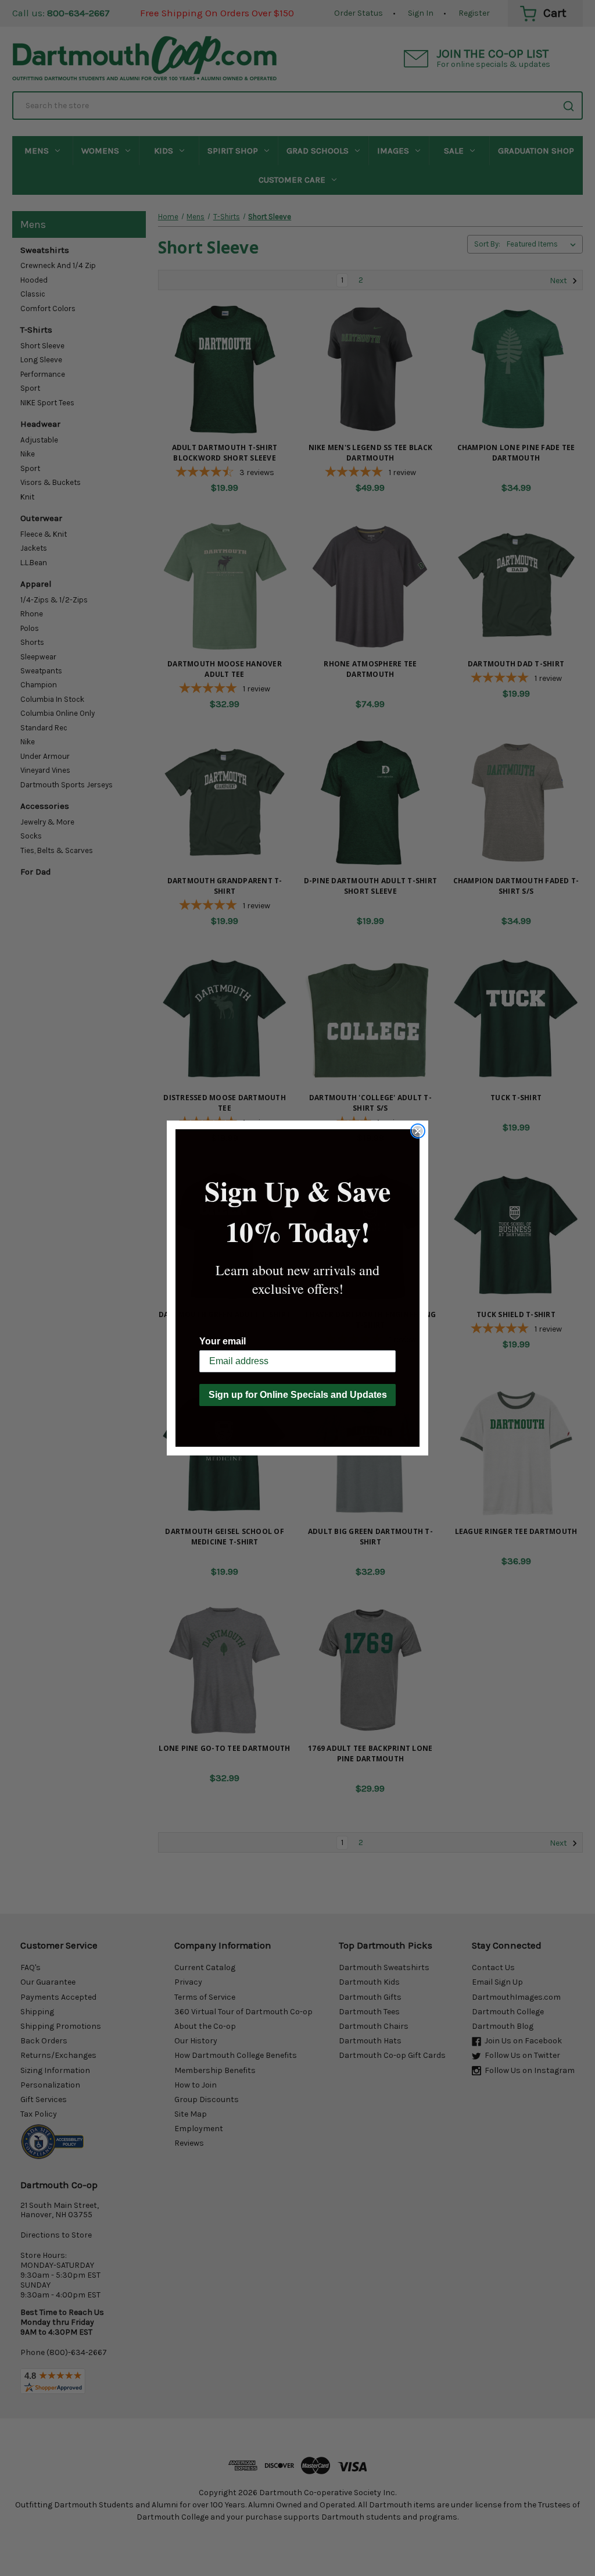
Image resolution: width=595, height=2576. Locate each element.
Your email (223, 1341)
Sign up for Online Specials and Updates (298, 1395)
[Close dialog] (418, 1131)
